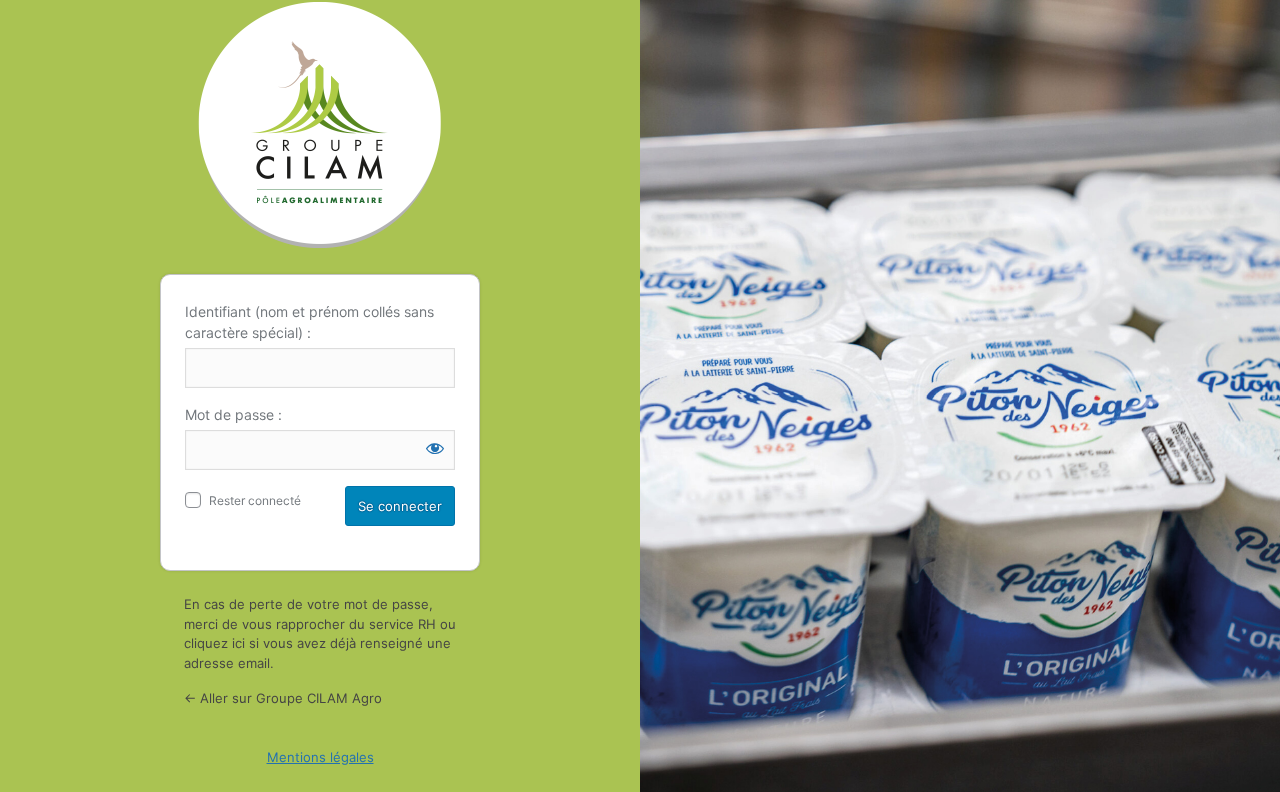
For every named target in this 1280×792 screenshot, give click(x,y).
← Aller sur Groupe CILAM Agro (283, 698)
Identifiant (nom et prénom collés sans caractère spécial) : (309, 322)
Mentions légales (320, 757)
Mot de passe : (233, 414)
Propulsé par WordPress (320, 125)
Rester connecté (255, 500)
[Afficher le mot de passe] (435, 448)
